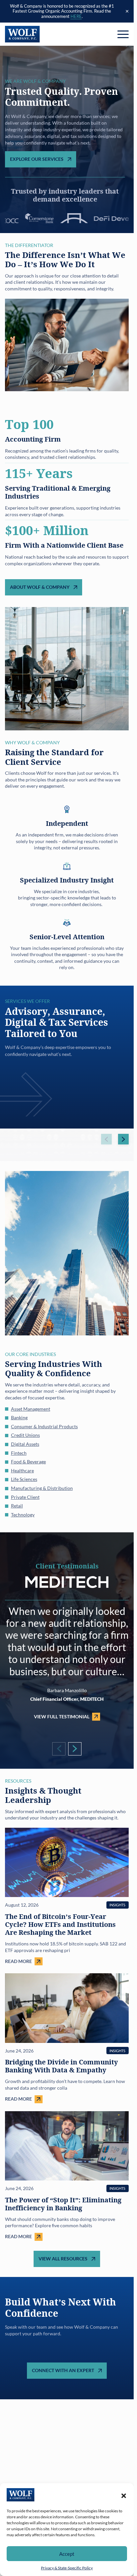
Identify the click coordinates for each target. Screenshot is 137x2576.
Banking (19, 1417)
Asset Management (31, 1409)
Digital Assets (25, 1444)
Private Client (25, 1497)
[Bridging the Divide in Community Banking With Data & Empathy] (67, 2038)
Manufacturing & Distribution (42, 1488)
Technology (23, 1515)
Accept (67, 2554)
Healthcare (22, 1471)
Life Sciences (24, 1479)
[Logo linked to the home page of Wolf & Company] (22, 34)
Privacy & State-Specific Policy (67, 2568)
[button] (124, 2495)
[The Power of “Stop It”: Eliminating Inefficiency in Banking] (67, 2176)
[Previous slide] (106, 1139)
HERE (76, 16)
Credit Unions (25, 1435)
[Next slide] (123, 1139)
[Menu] (123, 34)
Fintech (19, 1453)
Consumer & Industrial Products (44, 1426)
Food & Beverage (28, 1462)
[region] (67, 1057)
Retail (17, 1506)
